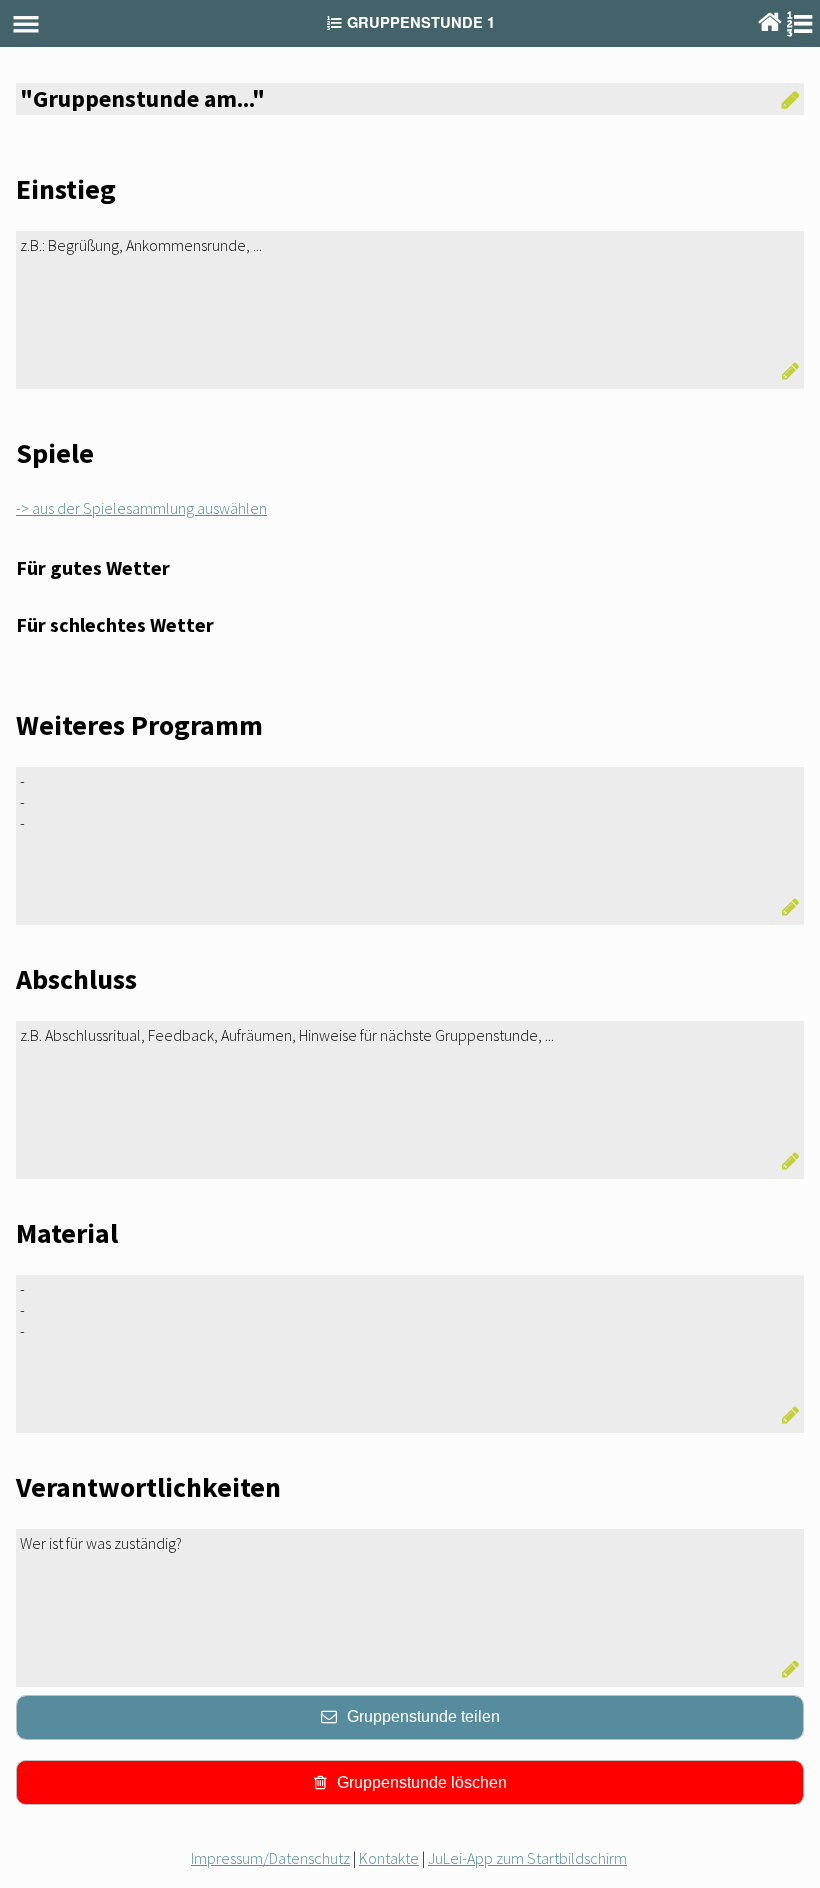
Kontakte (389, 1858)
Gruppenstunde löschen (422, 1782)
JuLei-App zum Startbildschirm (527, 1858)
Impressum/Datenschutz (270, 1858)
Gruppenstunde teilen (423, 1716)
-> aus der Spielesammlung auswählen (141, 508)
